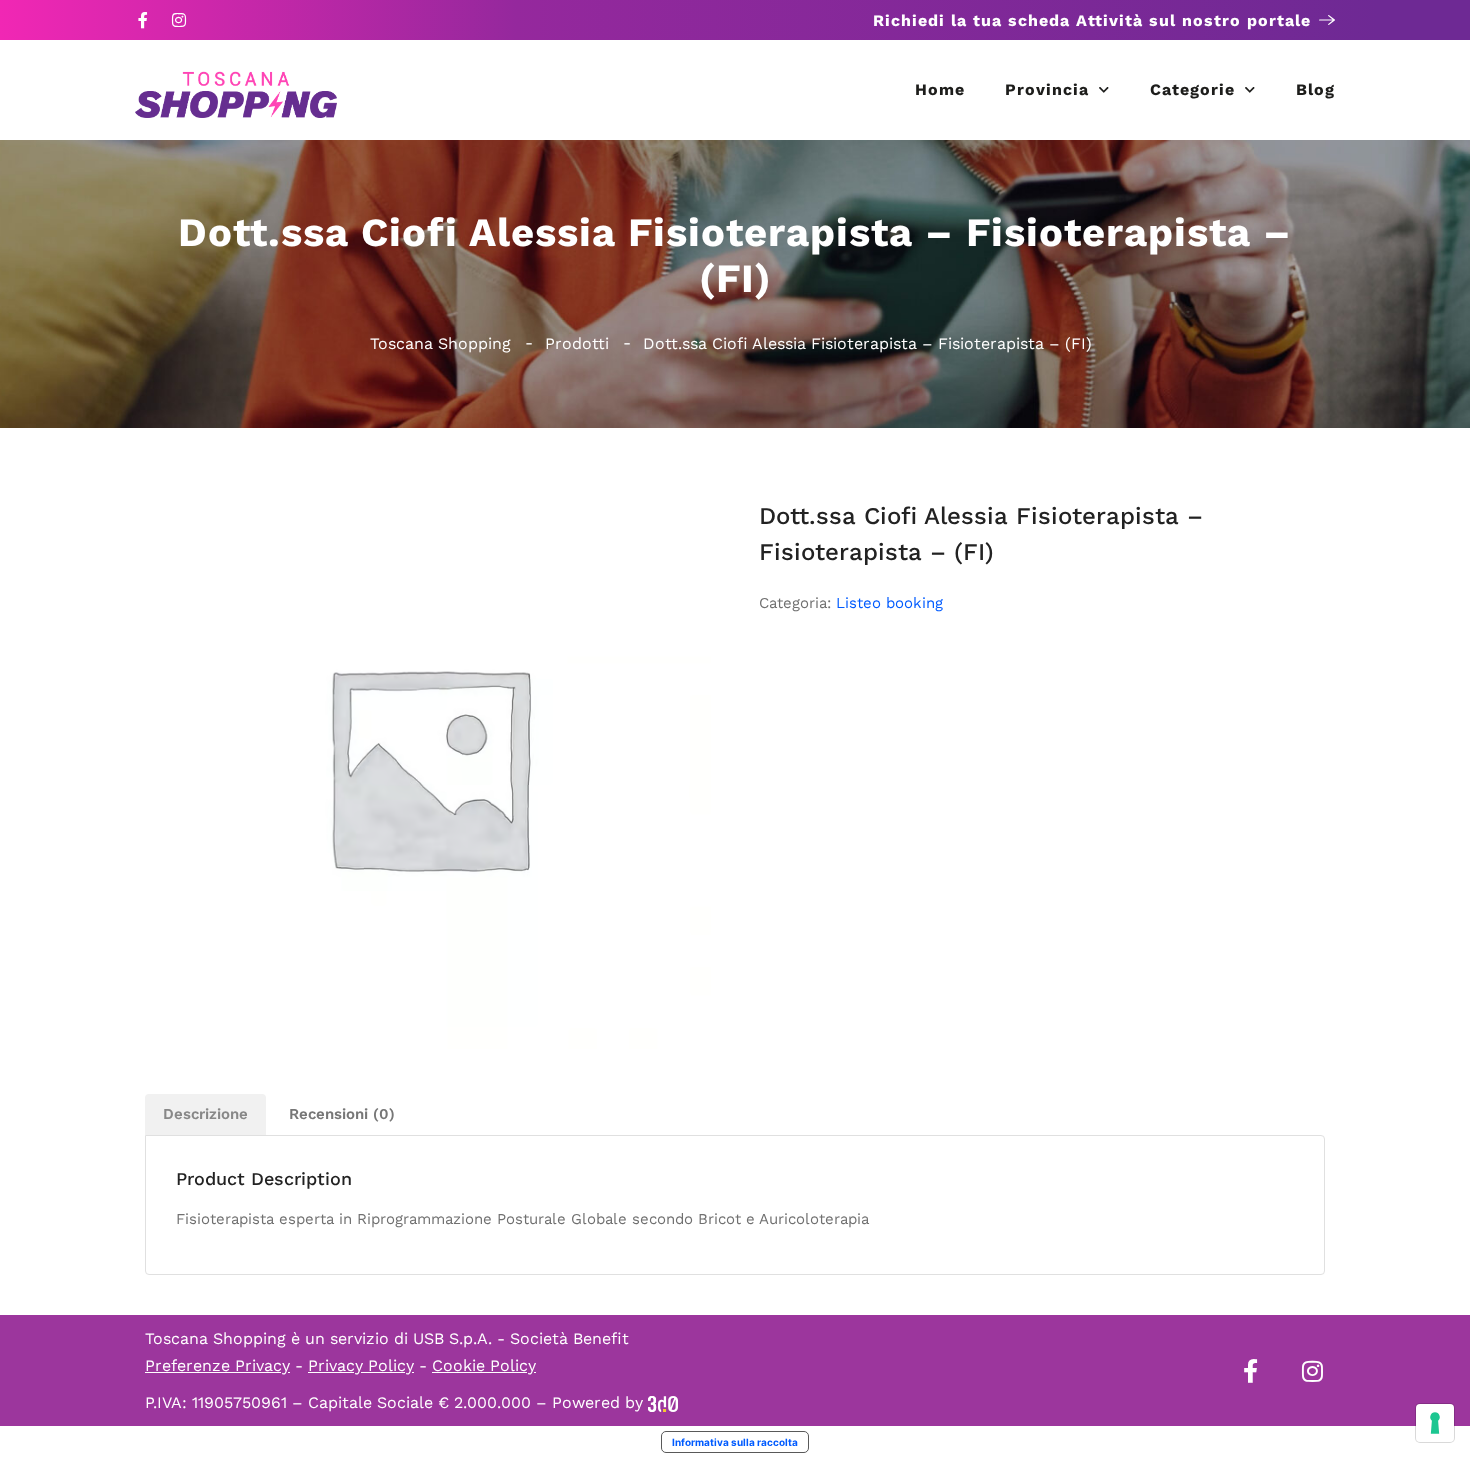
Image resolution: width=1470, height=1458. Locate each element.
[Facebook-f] (143, 20)
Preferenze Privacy (217, 1365)
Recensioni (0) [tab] (342, 1114)
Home (940, 89)
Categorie (1192, 89)
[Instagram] (179, 20)
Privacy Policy (361, 1365)
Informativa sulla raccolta (735, 1442)
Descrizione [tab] (205, 1114)
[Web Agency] (663, 1402)
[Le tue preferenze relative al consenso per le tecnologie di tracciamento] (1435, 1423)
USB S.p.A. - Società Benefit (521, 1338)
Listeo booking (889, 603)
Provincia (1047, 89)
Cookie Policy (484, 1365)
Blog (1315, 89)
